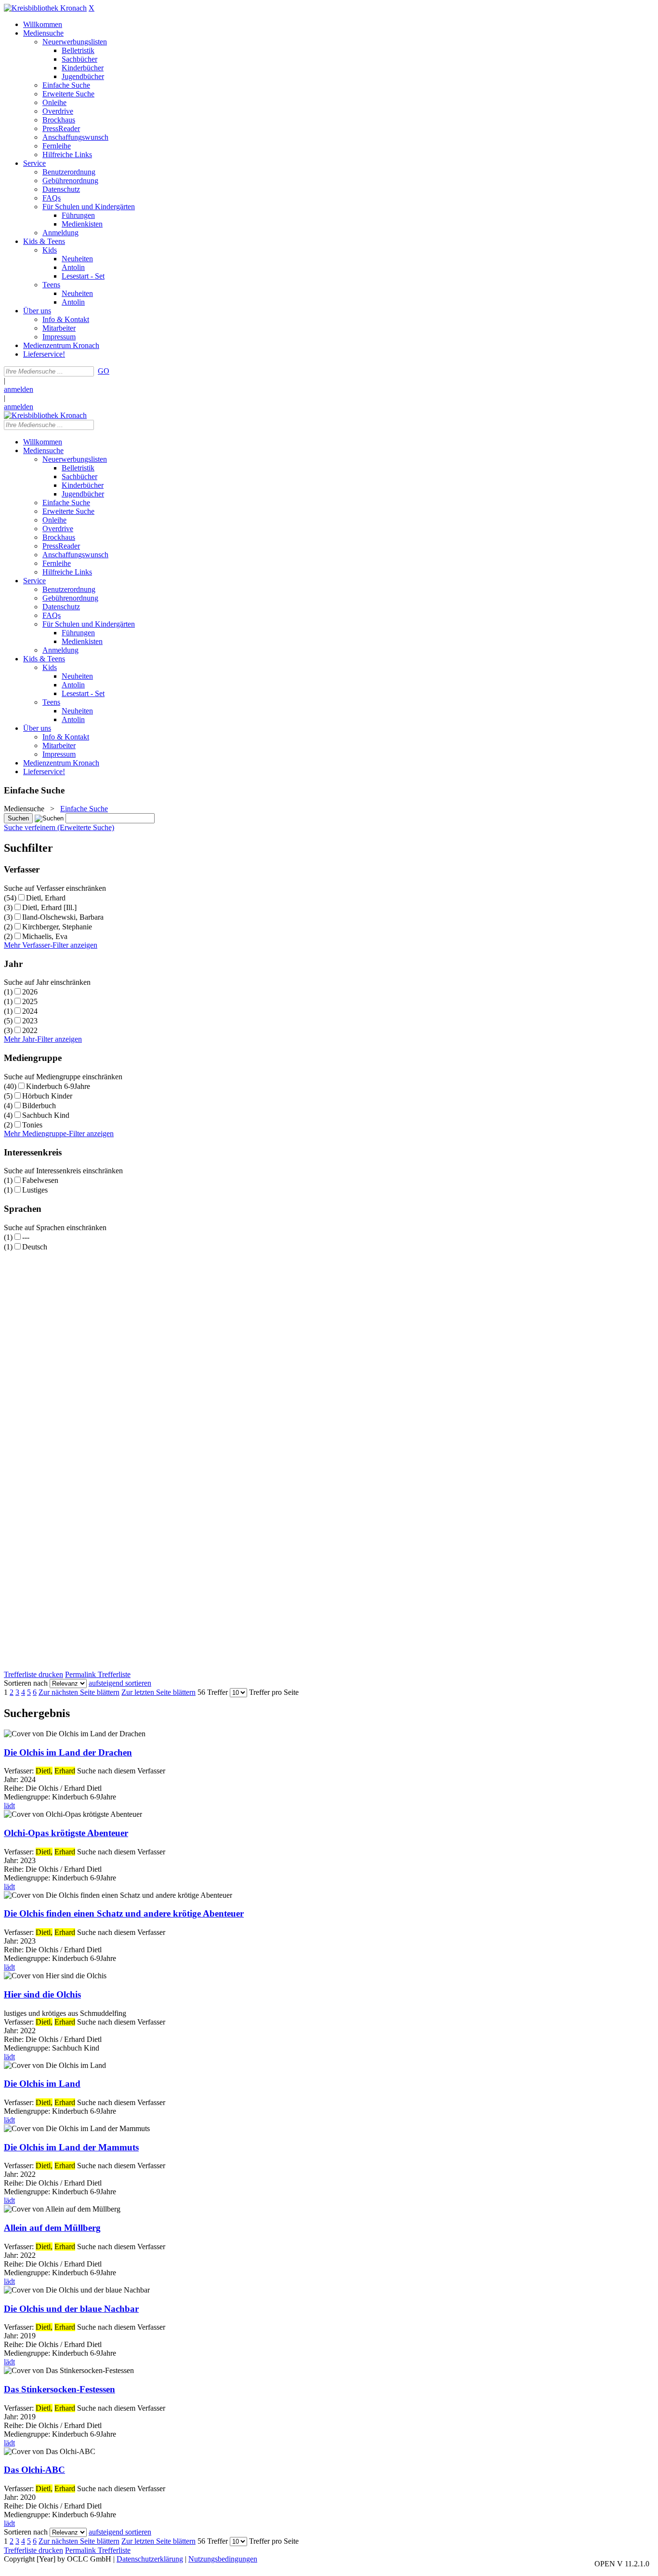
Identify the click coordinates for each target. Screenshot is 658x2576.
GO (104, 371)
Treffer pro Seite (274, 1692)
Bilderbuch (39, 1106)
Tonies (32, 1125)
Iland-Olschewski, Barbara (63, 917)
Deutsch (35, 1247)
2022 (30, 1030)
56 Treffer (213, 1692)
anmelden (19, 389)
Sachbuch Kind (46, 1115)
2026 (30, 992)
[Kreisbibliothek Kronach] (45, 8)
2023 (30, 1021)
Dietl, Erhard (46, 898)
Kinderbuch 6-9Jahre (58, 1086)
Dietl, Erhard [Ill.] (49, 907)
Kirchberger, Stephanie (57, 927)
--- (26, 1237)
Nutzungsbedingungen (223, 2559)
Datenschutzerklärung (150, 2559)
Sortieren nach (26, 1683)
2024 (30, 1011)
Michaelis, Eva (45, 936)
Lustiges (35, 1190)
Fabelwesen (40, 1180)
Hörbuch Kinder (47, 1096)
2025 (30, 1001)
